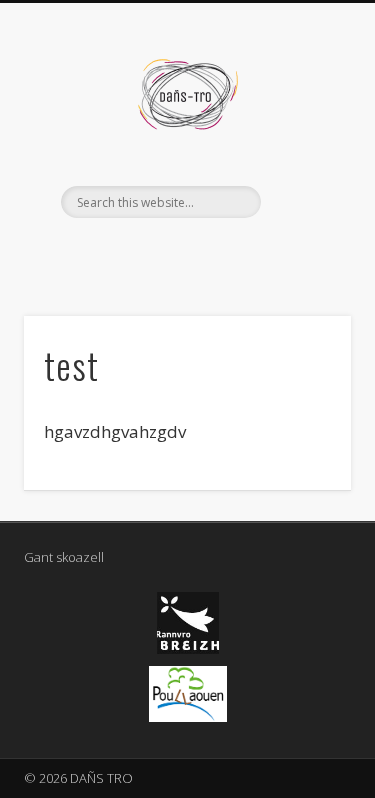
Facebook (185, 252)
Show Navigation (303, 179)
